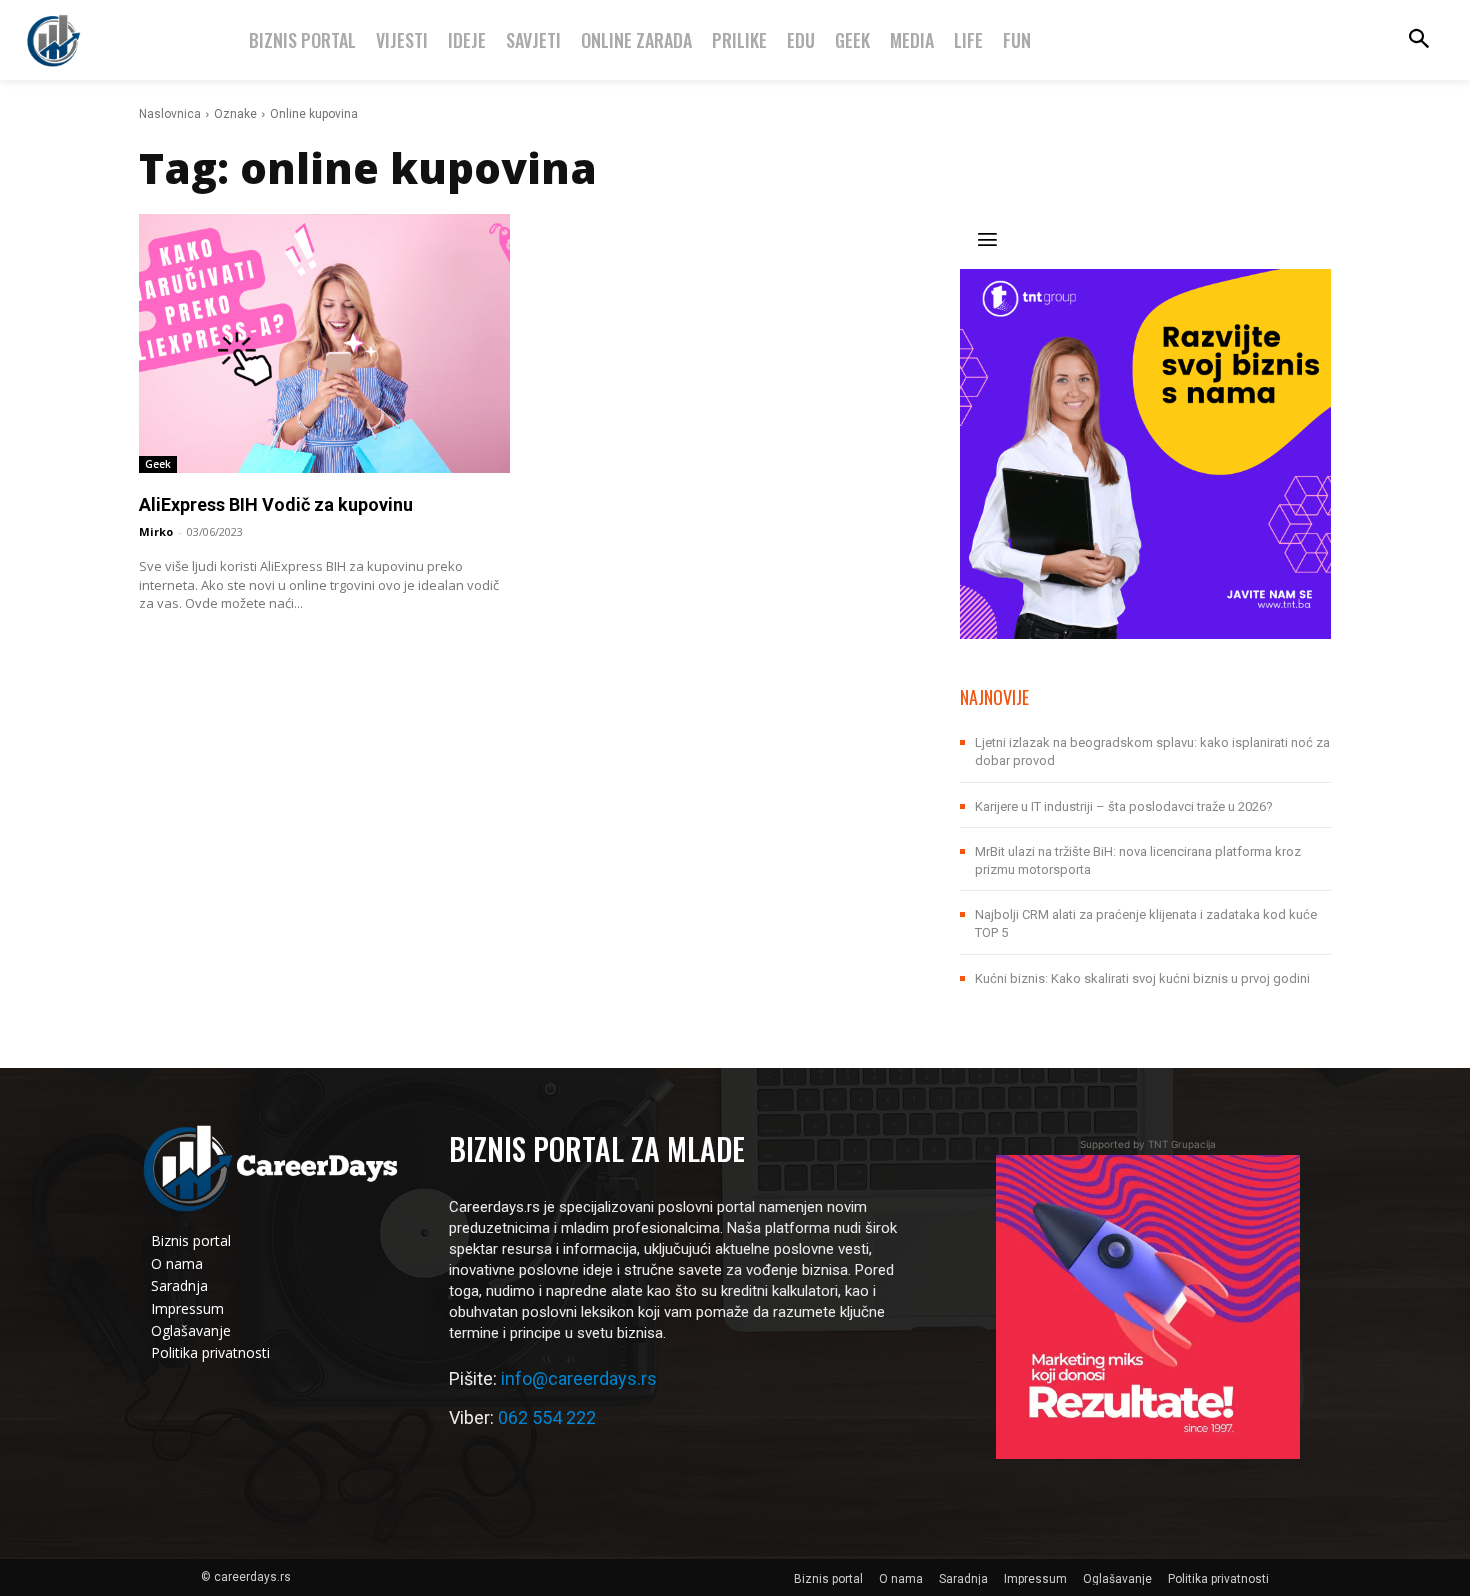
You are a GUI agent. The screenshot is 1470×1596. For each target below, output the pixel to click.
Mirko (156, 531)
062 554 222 (547, 1417)
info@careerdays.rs (579, 1378)
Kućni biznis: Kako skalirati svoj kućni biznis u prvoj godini (1142, 978)
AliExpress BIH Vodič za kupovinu (276, 504)
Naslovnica (170, 114)
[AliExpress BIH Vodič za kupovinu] (324, 343)
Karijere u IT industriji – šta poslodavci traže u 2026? (1124, 806)
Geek (158, 464)
